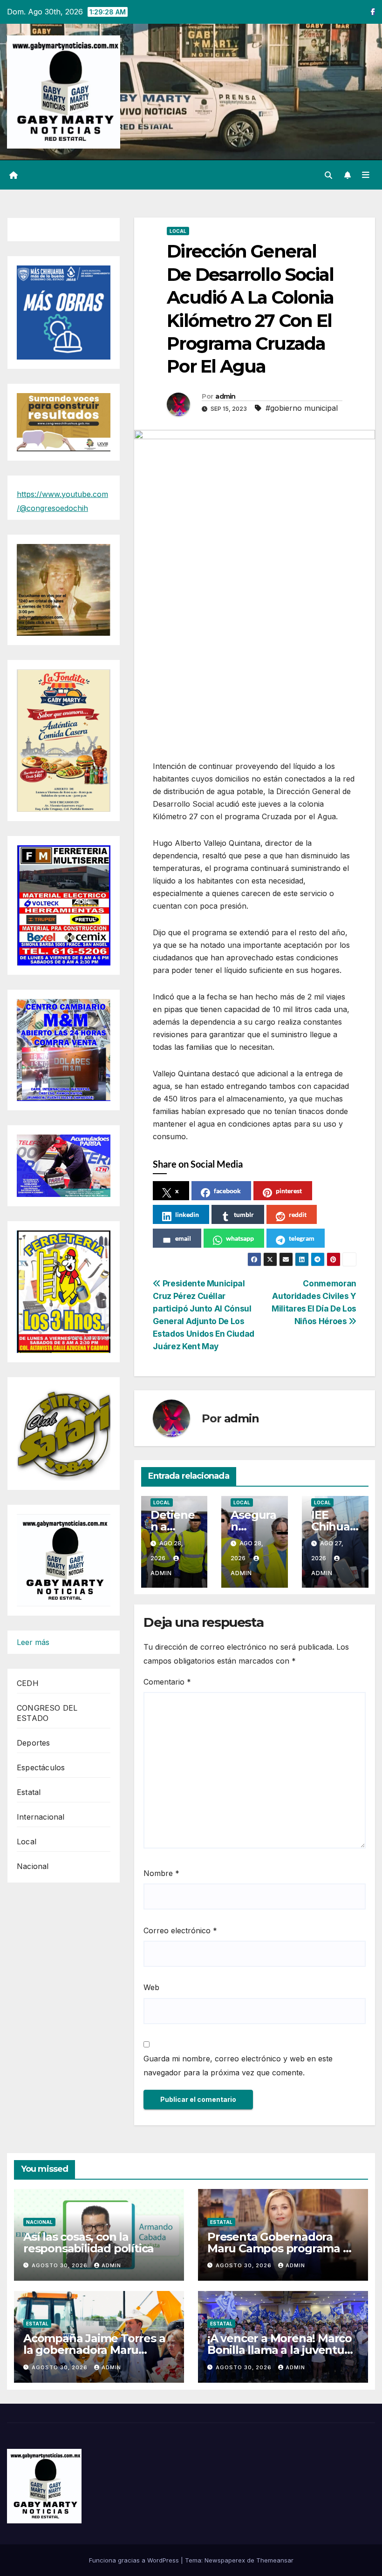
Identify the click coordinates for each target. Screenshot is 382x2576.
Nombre (161, 1873)
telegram (302, 1238)
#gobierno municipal (302, 408)
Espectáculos (41, 1767)
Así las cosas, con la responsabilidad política (89, 2243)
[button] (328, 175)
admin (225, 396)
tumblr (244, 1214)
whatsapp (240, 1238)
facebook (227, 1191)
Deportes (34, 1743)
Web (151, 1987)
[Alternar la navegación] (366, 175)
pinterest (289, 1191)
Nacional (33, 1866)
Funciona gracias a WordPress (135, 2560)
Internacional (41, 1817)
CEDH (28, 1683)
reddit (298, 1214)
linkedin (187, 1214)
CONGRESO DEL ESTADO (47, 1713)
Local (27, 1842)
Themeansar (275, 2560)
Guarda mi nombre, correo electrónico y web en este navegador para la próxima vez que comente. (238, 2066)
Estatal (29, 1792)
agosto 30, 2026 (61, 2265)
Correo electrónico (180, 1930)
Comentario (167, 1682)
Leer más (33, 1643)
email (183, 1238)
